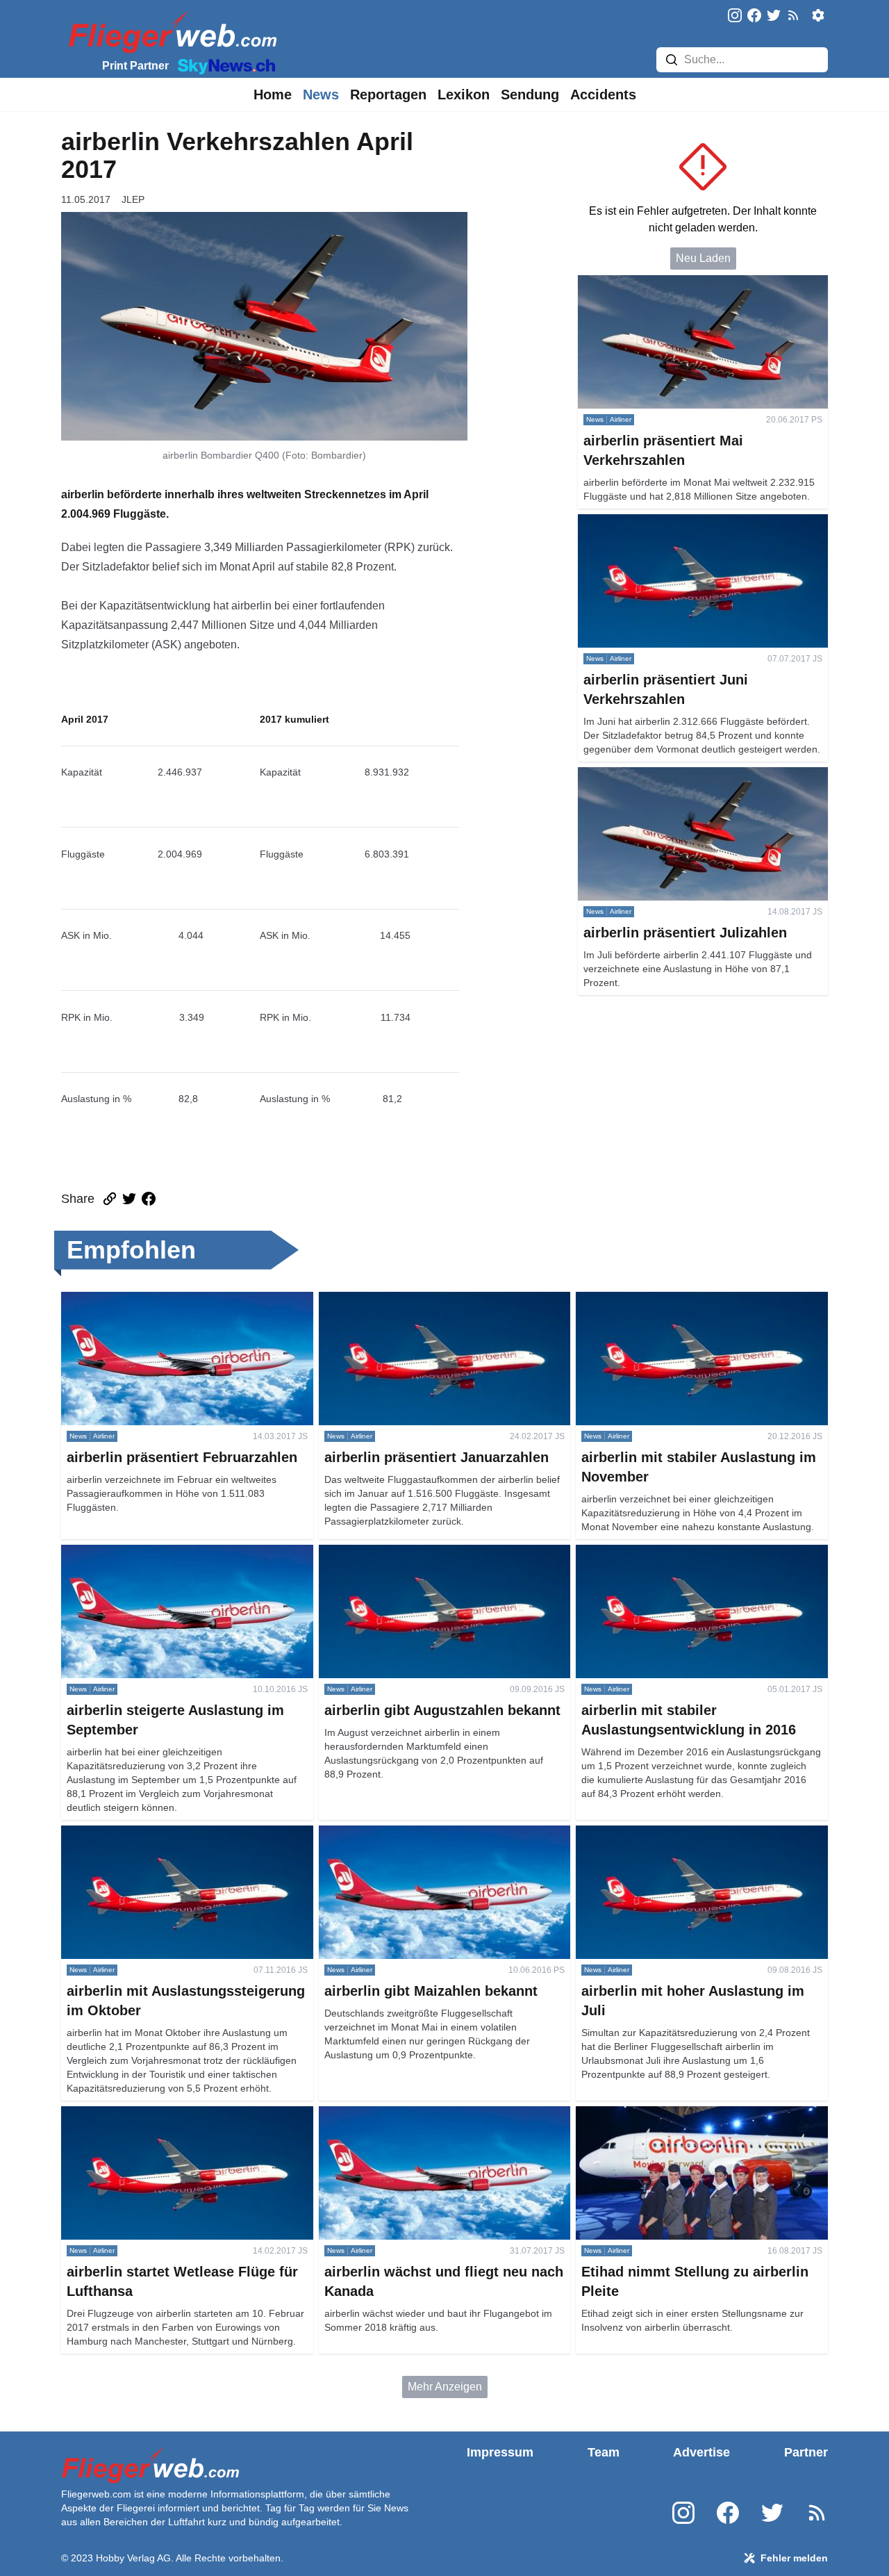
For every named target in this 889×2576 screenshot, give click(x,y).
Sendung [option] (530, 95)
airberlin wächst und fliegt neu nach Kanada (427, 2114)
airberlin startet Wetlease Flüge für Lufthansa (171, 2114)
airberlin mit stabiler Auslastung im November (687, 1300)
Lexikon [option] (464, 95)
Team (604, 2452)
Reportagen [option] (388, 95)
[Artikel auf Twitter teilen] (129, 1199)
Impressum (500, 2452)
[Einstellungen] (818, 15)
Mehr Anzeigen (445, 2387)
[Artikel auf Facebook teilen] (149, 1199)
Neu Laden (703, 258)
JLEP (133, 199)
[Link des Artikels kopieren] (110, 1199)
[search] (672, 60)
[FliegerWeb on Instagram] (735, 16)
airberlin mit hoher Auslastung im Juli (666, 1833)
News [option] (321, 95)
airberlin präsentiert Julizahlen (652, 775)
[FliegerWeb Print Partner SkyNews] (224, 65)
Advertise (701, 2452)
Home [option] (273, 95)
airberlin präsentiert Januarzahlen (401, 1300)
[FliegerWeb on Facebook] (754, 16)
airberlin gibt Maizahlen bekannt (398, 1833)
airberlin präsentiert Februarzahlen (146, 1300)
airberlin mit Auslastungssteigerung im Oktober (176, 1833)
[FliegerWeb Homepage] (170, 32)
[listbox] (273, 95)
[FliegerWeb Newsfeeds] (793, 15)
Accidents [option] (603, 95)
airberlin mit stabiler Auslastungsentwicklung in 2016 (691, 1561)
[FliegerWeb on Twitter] (774, 16)
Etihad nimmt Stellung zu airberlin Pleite (674, 2114)
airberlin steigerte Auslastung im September (168, 1553)
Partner (806, 2452)
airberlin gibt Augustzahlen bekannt (406, 1553)
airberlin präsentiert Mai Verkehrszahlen (676, 283)
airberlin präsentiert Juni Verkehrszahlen (677, 522)
